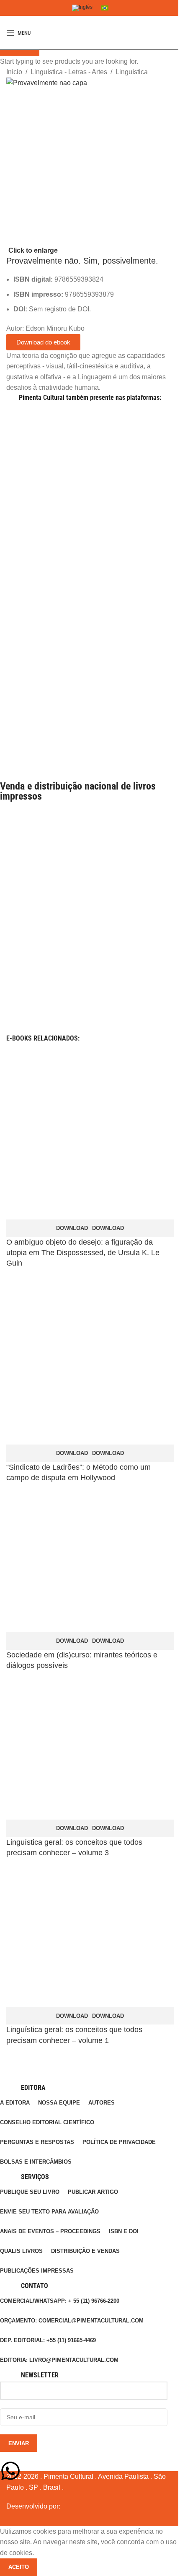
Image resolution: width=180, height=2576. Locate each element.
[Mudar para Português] (105, 8)
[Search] (174, 33)
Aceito (19, 2567)
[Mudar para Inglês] (82, 8)
